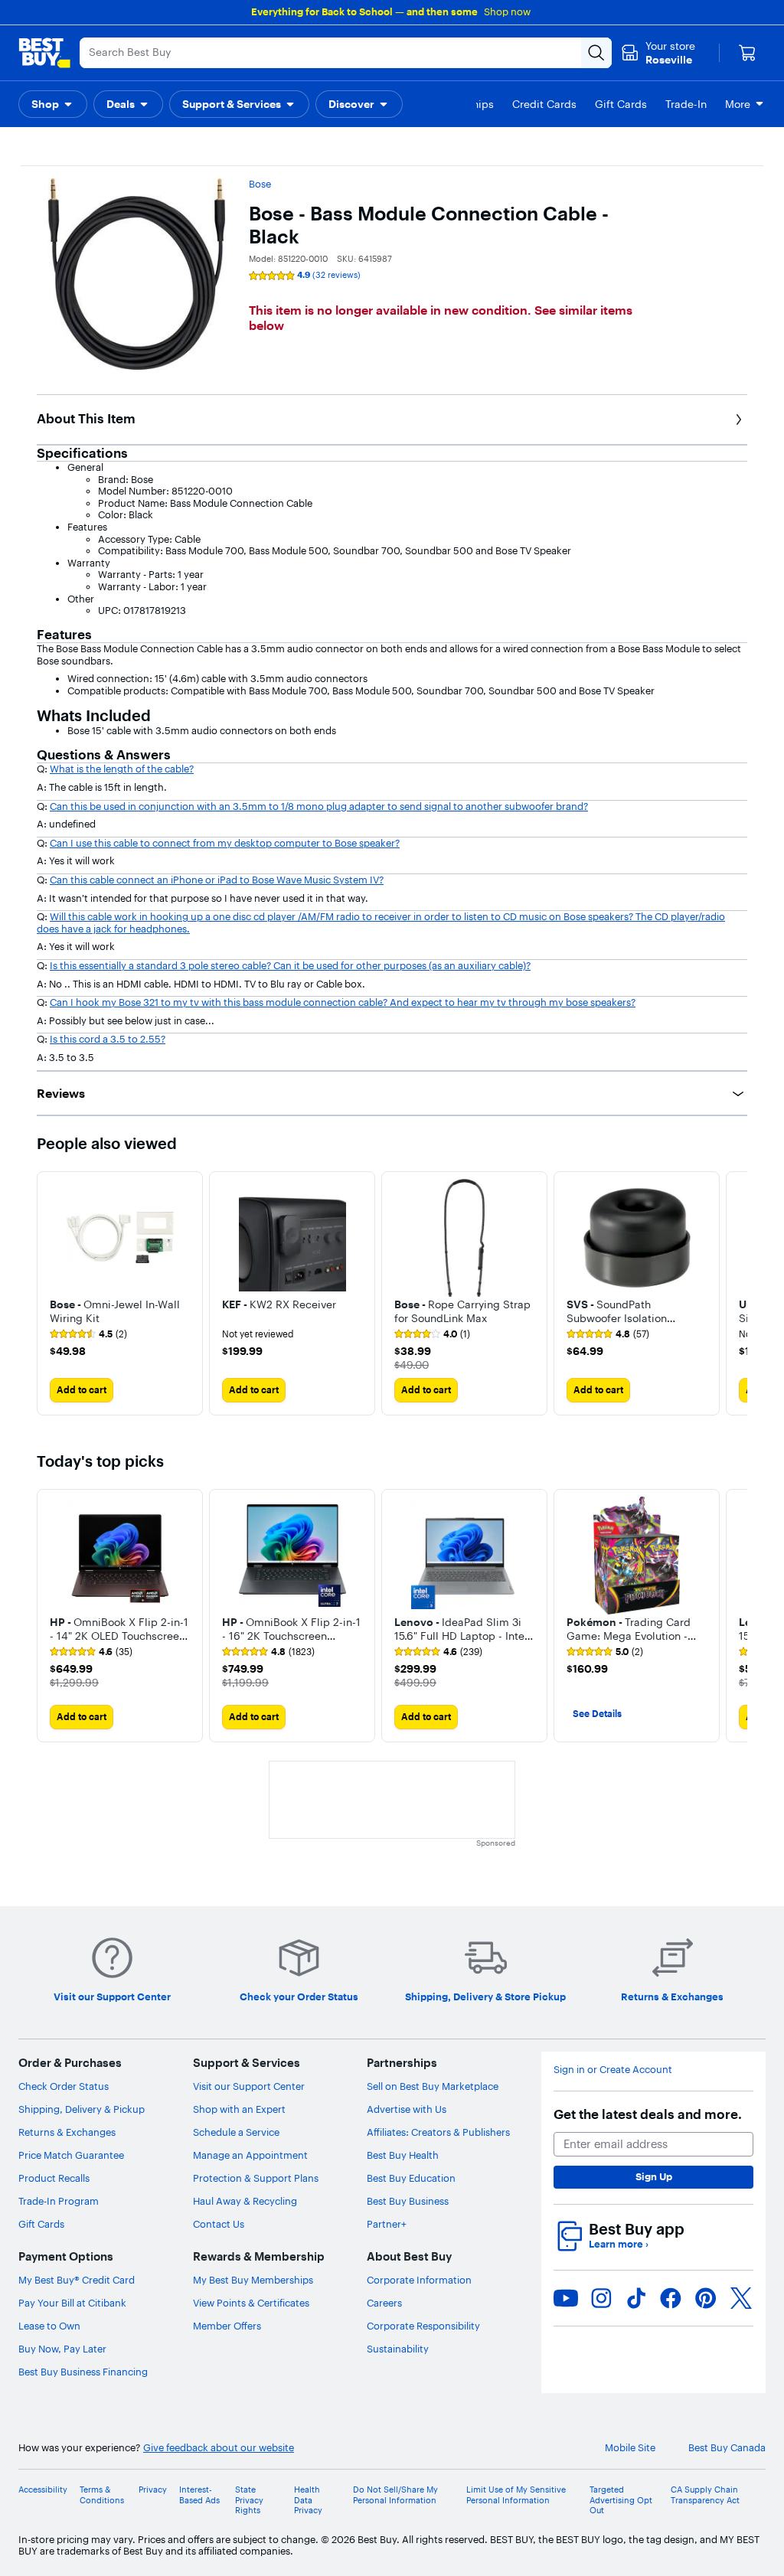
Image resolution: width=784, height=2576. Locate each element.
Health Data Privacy (308, 2500)
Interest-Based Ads (199, 2495)
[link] (88, 1334)
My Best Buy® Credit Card (77, 2280)
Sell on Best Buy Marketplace (433, 2086)
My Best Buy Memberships (253, 2280)
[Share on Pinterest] (706, 2298)
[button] (53, 104)
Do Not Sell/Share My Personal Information (395, 2495)
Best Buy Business (408, 2201)
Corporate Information (419, 2280)
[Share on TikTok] (636, 2298)
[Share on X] (741, 2298)
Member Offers (227, 2326)
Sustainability (398, 2349)
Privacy (153, 2490)
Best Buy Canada (727, 2448)
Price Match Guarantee (71, 2155)
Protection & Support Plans (256, 2178)
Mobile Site (630, 2448)
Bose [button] (260, 184)
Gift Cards (41, 2224)
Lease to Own (49, 2326)
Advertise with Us (407, 2109)
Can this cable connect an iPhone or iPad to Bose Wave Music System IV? (217, 880)
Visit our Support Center (249, 2086)
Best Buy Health (403, 2155)
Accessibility (43, 2490)
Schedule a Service (236, 2132)
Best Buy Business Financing (83, 2372)
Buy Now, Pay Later (62, 2349)
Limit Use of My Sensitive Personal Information (516, 2495)
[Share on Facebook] (671, 2298)
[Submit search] (596, 53)
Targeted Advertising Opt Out (621, 2500)
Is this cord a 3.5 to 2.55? (108, 1039)
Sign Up (654, 2176)
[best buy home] (44, 53)
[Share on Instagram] (601, 2298)
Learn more (619, 2244)
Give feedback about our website (219, 2448)
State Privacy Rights (249, 2500)
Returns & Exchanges (67, 2132)
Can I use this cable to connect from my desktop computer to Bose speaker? (225, 843)
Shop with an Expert (239, 2109)
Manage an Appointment (250, 2155)
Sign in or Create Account (613, 2070)
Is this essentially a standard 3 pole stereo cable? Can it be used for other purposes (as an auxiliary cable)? (290, 965)
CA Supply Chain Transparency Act (705, 2495)
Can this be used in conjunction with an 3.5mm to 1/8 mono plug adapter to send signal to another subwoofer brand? (319, 806)
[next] (735, 1615)
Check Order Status (64, 2086)
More (738, 104)
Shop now (507, 11)
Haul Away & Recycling (245, 2201)
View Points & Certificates (251, 2303)
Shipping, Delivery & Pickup (82, 2109)
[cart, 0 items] (747, 53)
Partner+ (387, 2224)
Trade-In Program (59, 2201)
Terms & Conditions (102, 2495)
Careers (384, 2303)
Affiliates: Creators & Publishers (438, 2132)
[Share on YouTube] (566, 2298)
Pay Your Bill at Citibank (72, 2303)
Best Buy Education (411, 2178)
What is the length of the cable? (122, 769)
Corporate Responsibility (423, 2326)
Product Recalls (54, 2178)
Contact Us (219, 2224)
